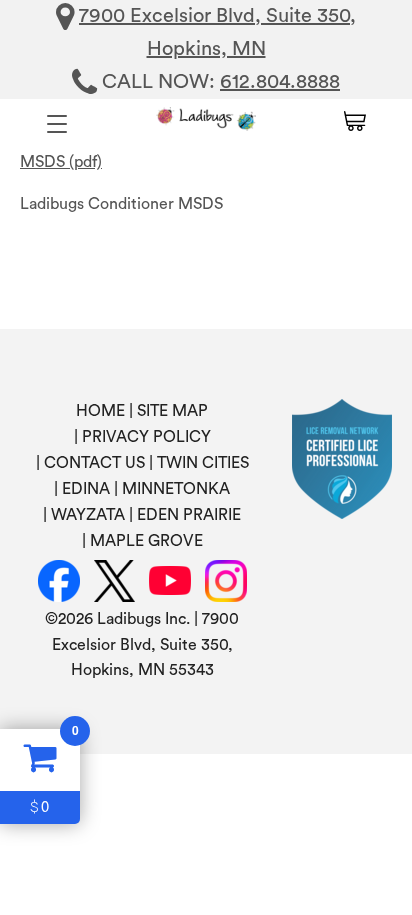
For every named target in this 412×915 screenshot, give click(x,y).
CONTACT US (94, 463)
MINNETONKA (176, 489)
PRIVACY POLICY (146, 437)
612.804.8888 (280, 82)
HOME (100, 411)
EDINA (86, 489)
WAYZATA (88, 515)
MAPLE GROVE (146, 541)
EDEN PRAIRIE (189, 515)
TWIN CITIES (203, 463)
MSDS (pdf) (61, 162)
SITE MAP (172, 411)
